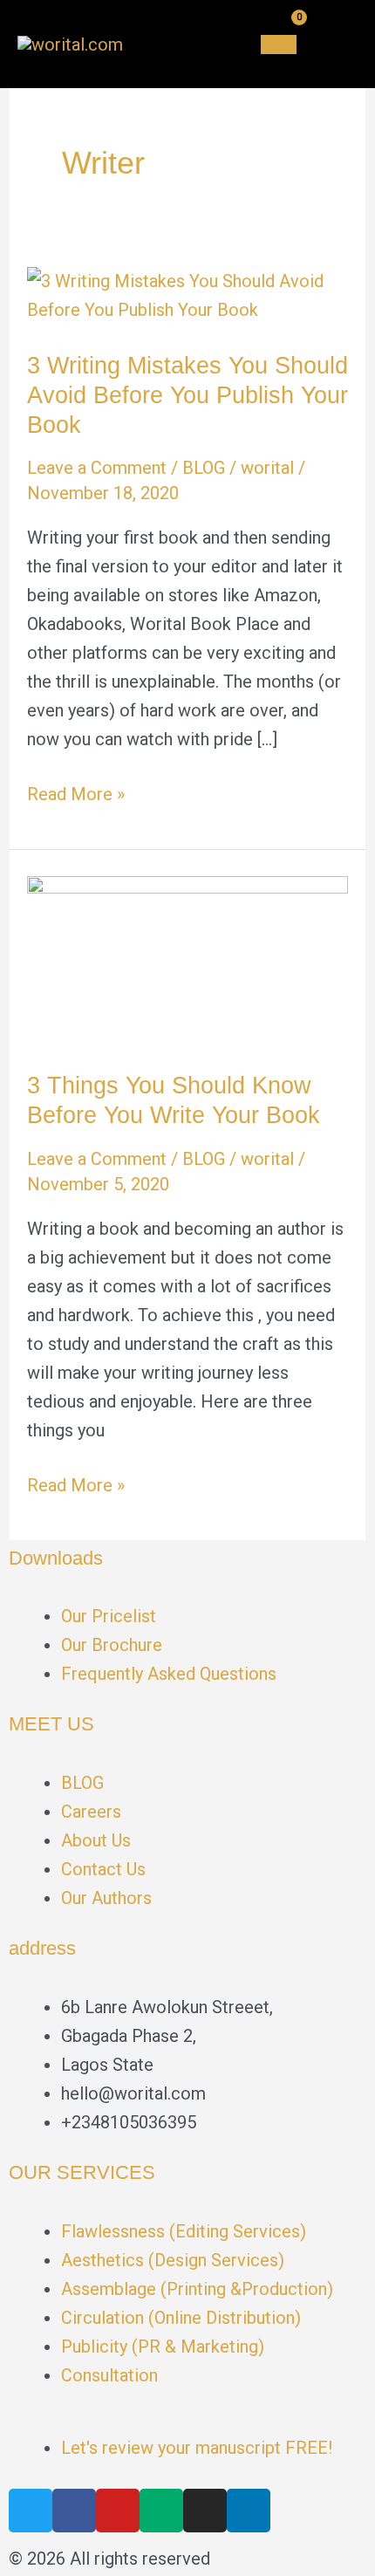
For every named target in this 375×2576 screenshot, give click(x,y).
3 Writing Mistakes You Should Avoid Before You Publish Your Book (187, 394)
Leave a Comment (97, 468)
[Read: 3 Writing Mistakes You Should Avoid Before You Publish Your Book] (187, 294)
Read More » (76, 792)
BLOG (204, 468)
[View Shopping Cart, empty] (279, 45)
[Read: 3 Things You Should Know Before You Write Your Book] (187, 959)
